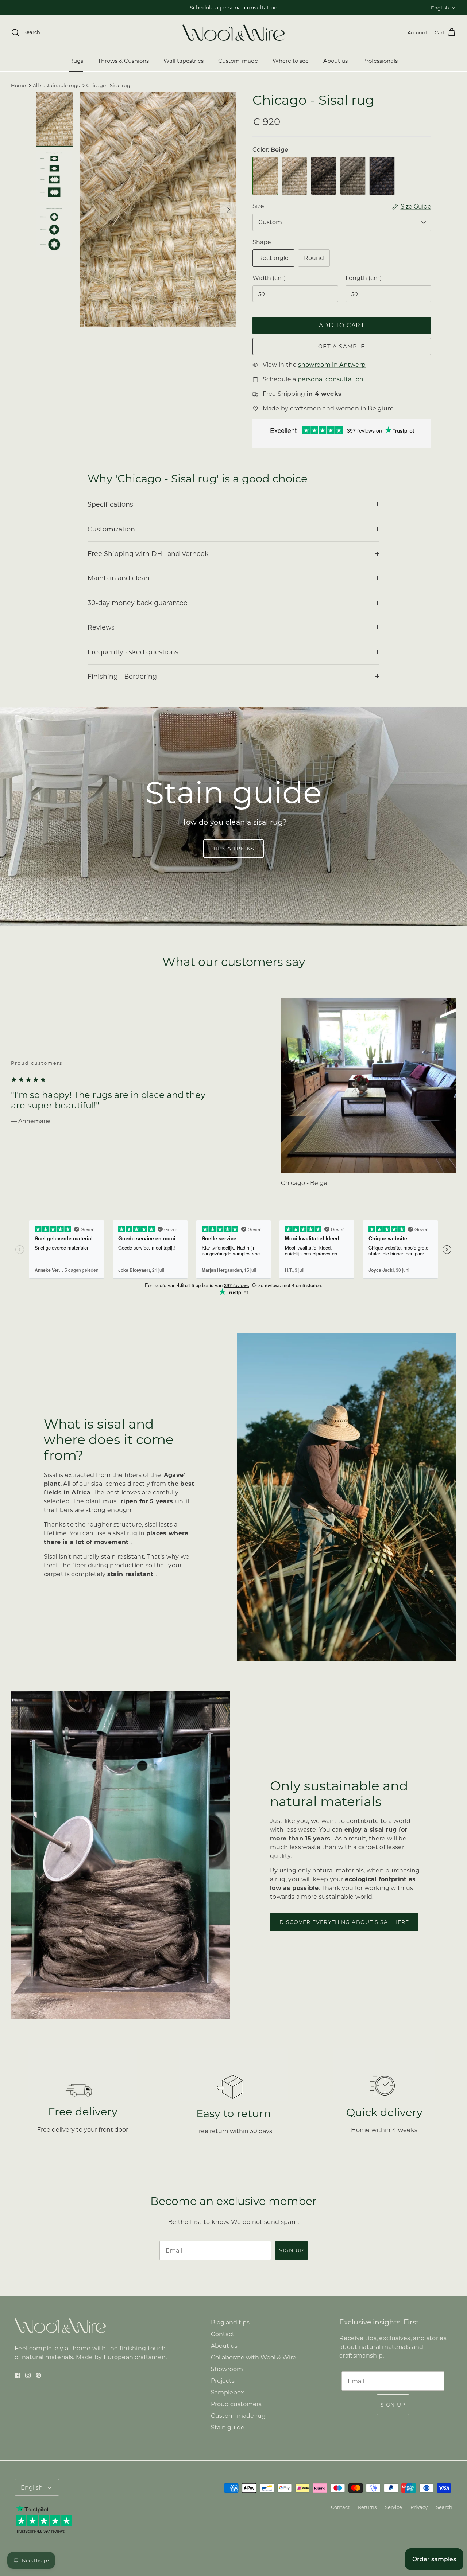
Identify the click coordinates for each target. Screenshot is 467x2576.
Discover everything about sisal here (344, 1922)
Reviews (101, 627)
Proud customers (236, 2404)
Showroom (227, 2369)
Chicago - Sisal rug (108, 85)
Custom (270, 222)
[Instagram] (28, 2375)
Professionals (380, 61)
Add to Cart (342, 325)
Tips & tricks (233, 849)
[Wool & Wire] (233, 33)
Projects (223, 2381)
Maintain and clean (119, 578)
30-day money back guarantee (138, 603)
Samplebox (227, 2392)
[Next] (228, 210)
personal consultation (249, 8)
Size (258, 206)
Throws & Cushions (123, 61)
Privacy (419, 2507)
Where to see (291, 61)
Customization (111, 529)
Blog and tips (230, 2322)
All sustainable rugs (56, 85)
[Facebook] (17, 2375)
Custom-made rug (238, 2416)
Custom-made (238, 61)
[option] (158, 210)
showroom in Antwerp (332, 365)
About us (335, 61)
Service (393, 2507)
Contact (223, 2334)
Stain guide (228, 2427)
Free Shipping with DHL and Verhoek (148, 554)
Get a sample (341, 346)
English (440, 8)
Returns (367, 2507)
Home (18, 85)
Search (444, 2507)
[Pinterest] (38, 2375)
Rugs (76, 61)
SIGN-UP (292, 2250)
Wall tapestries (184, 61)
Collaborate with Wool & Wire (254, 2357)
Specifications (110, 504)
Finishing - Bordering (122, 676)
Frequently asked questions (133, 652)
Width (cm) (269, 278)
